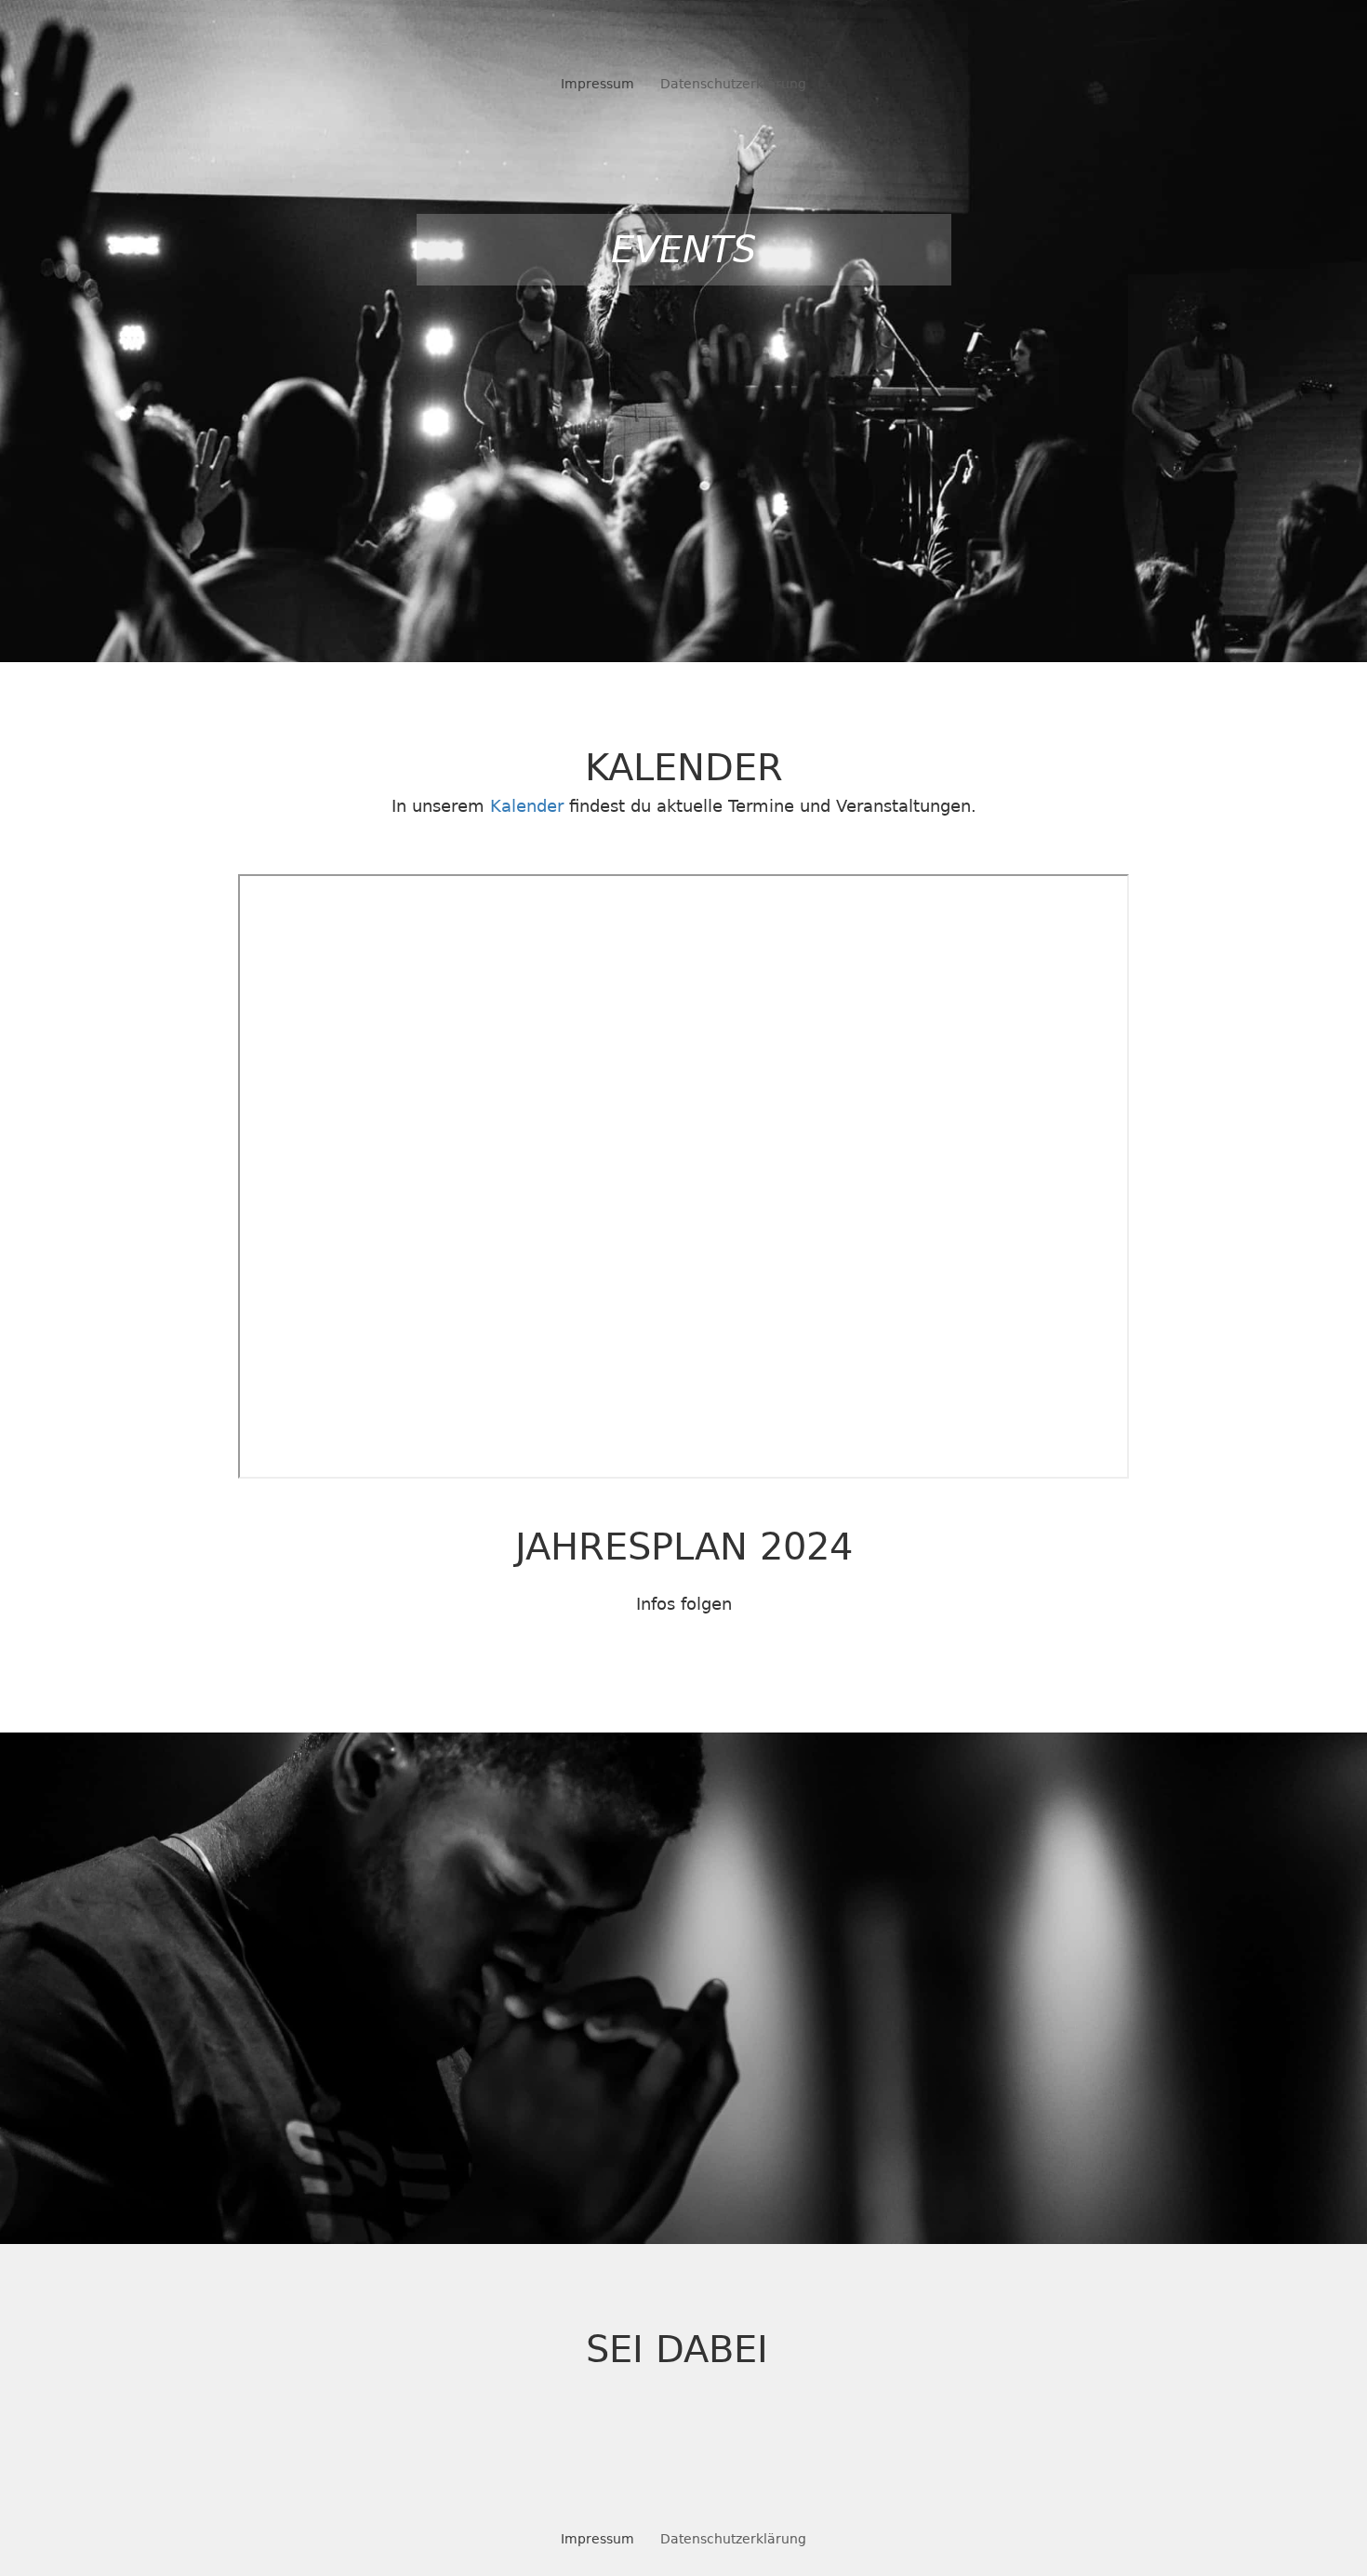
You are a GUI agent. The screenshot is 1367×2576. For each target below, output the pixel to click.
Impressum (597, 84)
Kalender (527, 806)
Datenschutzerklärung (733, 84)
